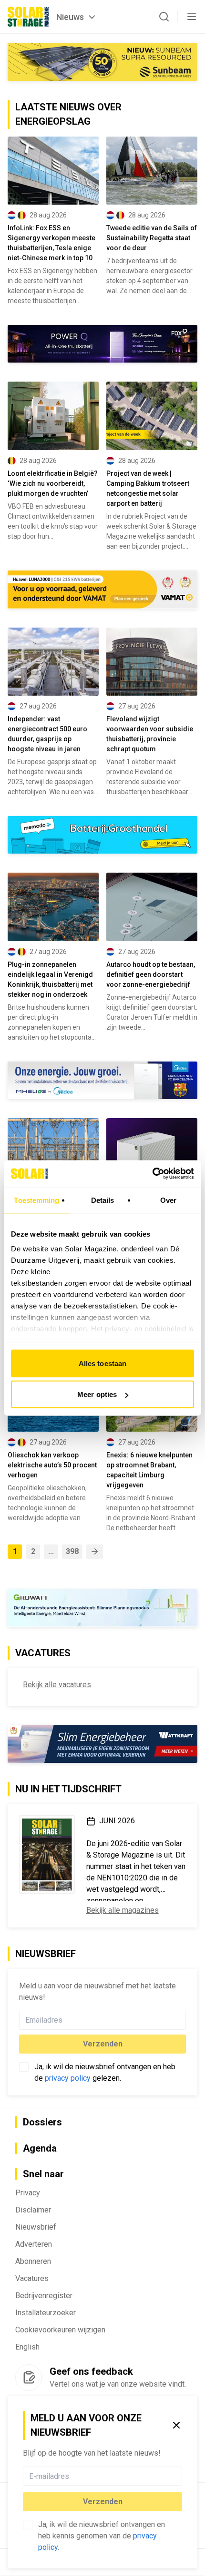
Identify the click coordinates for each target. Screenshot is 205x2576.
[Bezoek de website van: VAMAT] (102, 590)
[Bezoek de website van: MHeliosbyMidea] (102, 1080)
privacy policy (68, 2078)
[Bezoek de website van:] (102, 344)
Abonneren (33, 2261)
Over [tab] (168, 1200)
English (27, 2347)
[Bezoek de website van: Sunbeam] (102, 62)
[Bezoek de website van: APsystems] (102, 1744)
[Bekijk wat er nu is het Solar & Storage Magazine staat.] (47, 1855)
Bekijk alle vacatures (57, 1685)
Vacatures (32, 2278)
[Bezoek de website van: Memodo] (102, 835)
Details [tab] (103, 1200)
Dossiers (42, 2122)
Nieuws (70, 17)
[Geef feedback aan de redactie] (29, 2378)
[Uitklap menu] (192, 17)
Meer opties (97, 1394)
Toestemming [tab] (36, 1200)
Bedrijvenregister (44, 2296)
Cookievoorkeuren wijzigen (60, 2330)
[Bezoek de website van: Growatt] (102, 1608)
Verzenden (103, 2502)
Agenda (40, 2148)
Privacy (28, 2193)
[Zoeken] (164, 17)
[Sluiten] (176, 2425)
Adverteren (34, 2244)
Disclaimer (33, 2210)
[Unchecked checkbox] (28, 2525)
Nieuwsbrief (36, 2227)
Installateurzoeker (46, 2313)
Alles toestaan (102, 1363)
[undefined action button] (179, 2476)
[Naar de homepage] (28, 17)
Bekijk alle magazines (123, 1911)
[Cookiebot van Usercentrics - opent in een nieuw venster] (152, 1174)
